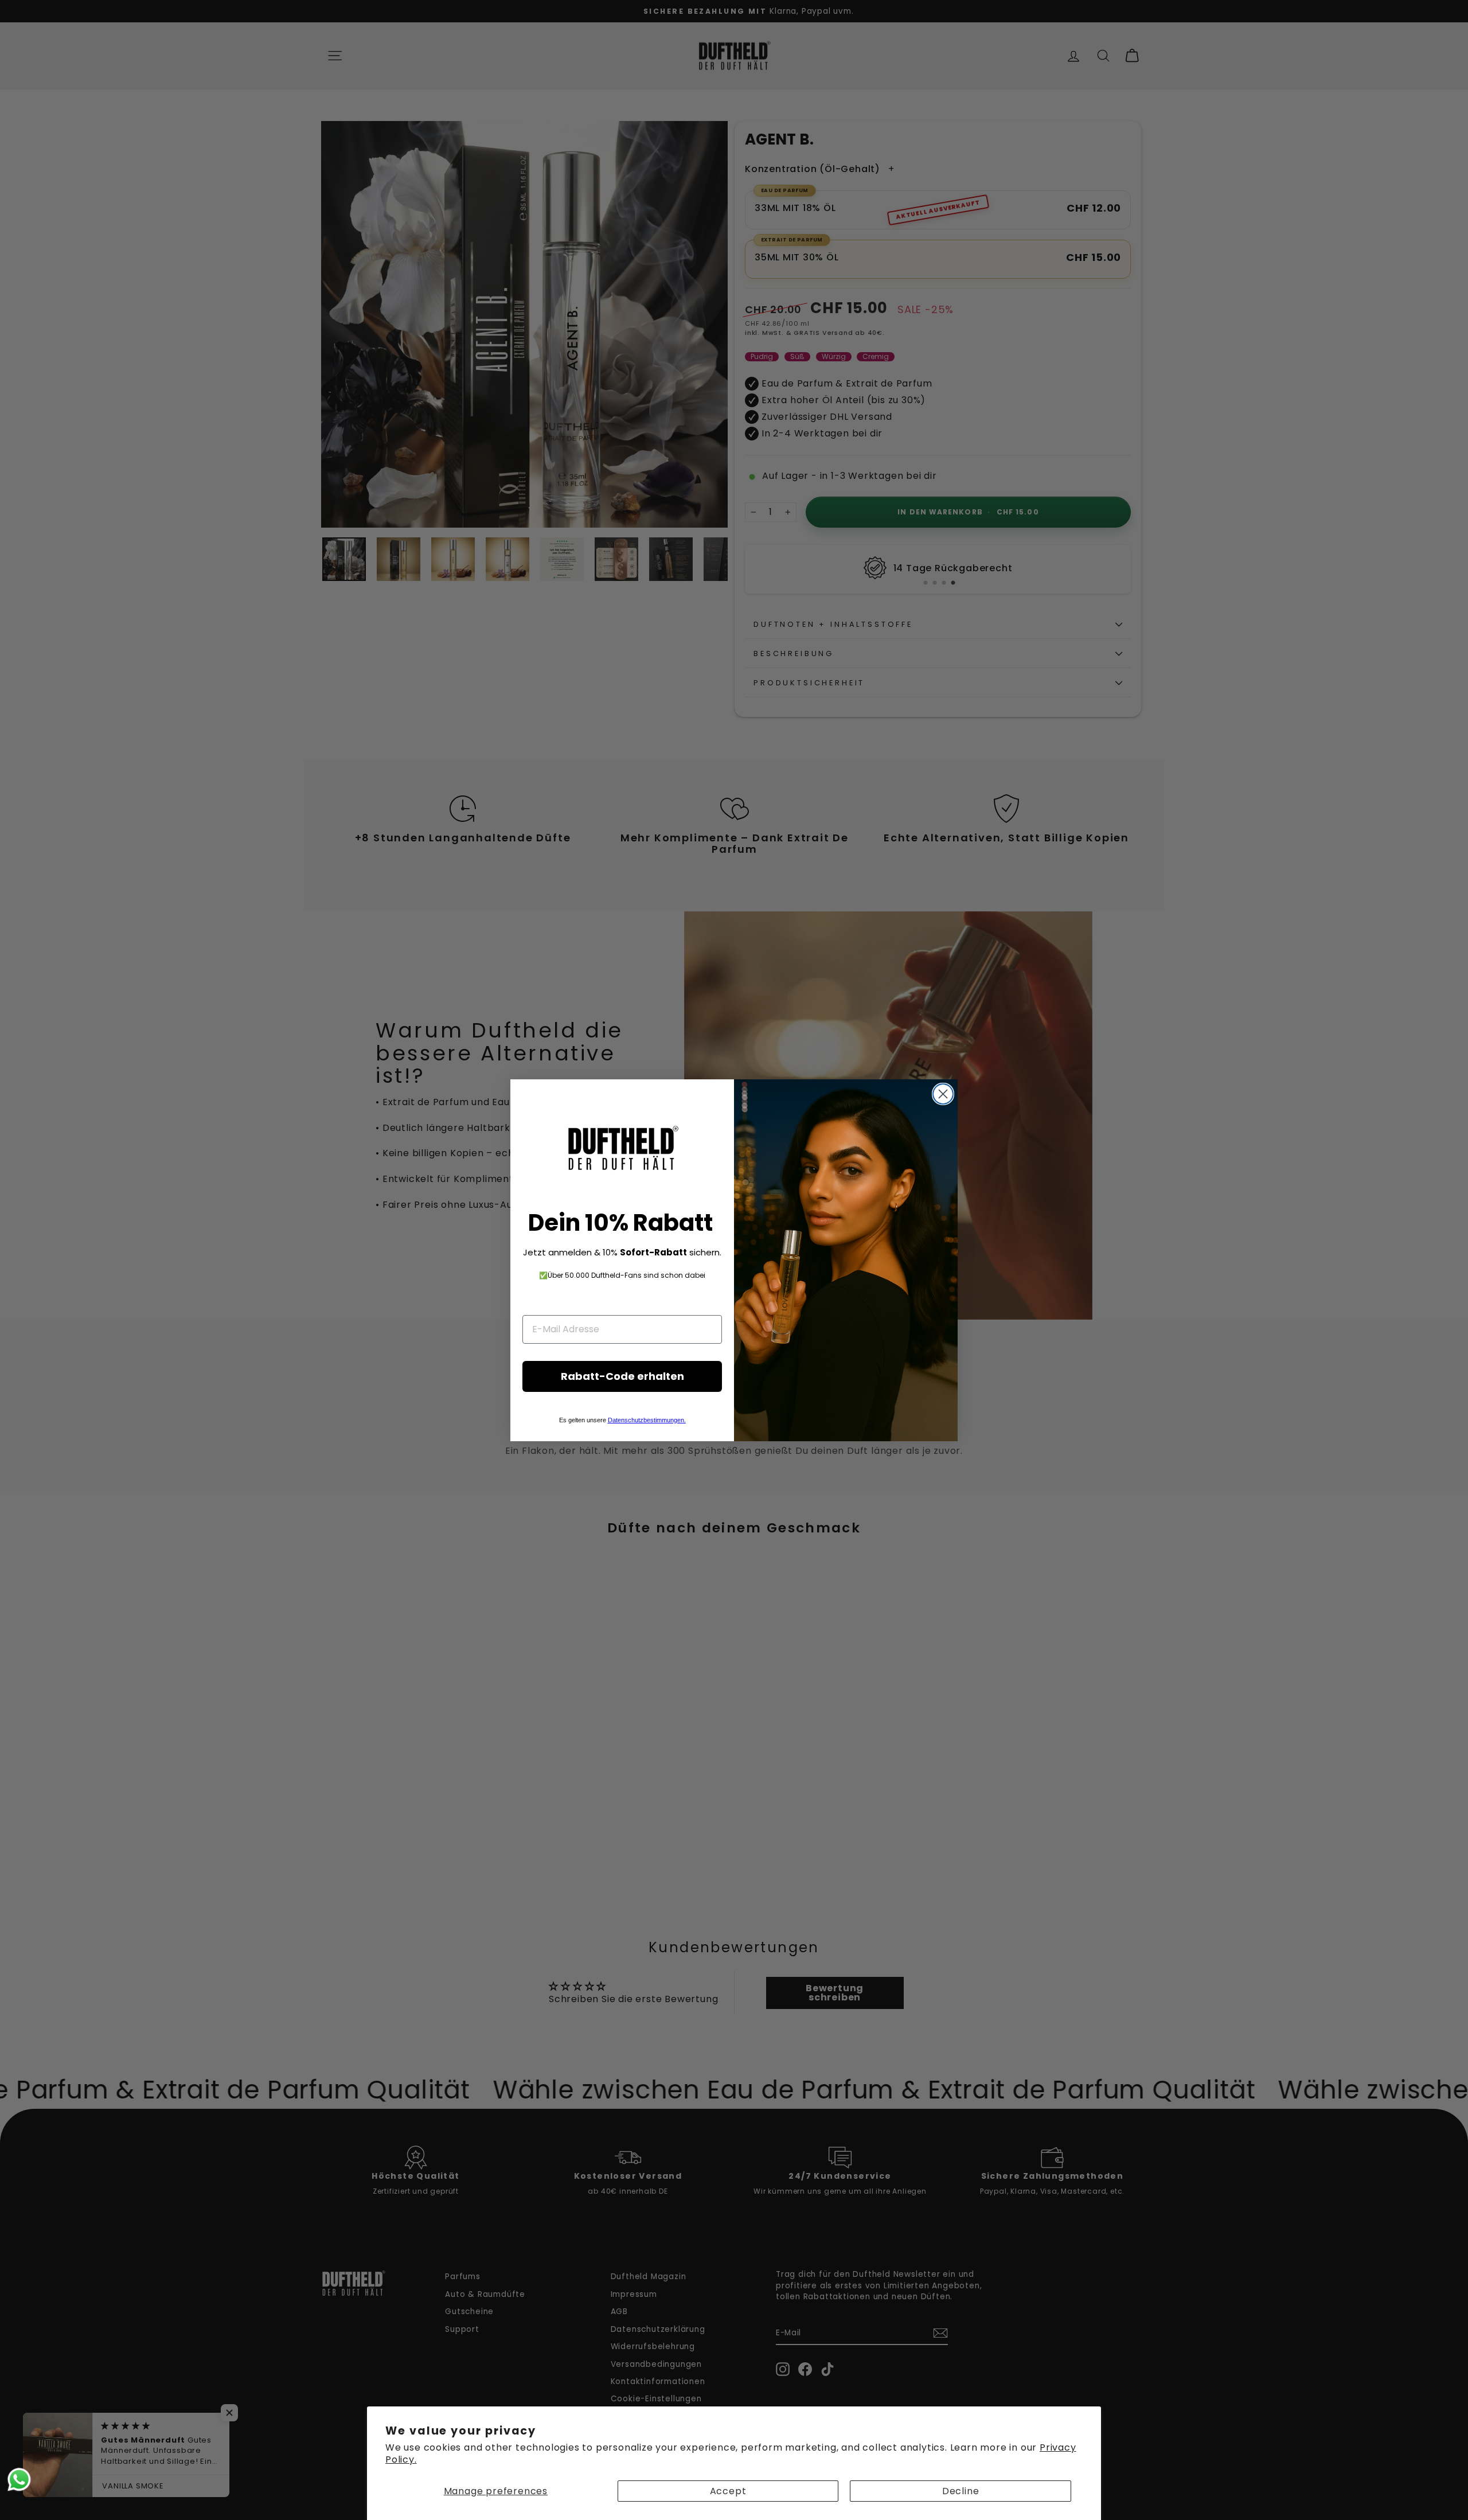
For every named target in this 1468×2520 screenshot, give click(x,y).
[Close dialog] (943, 1094)
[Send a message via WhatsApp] (19, 2480)
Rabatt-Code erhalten (622, 1376)
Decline (961, 2491)
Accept (728, 2491)
